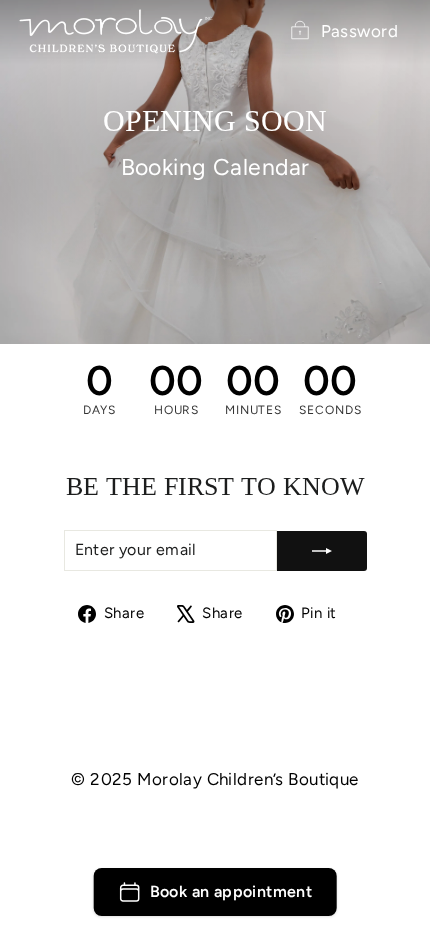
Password (359, 31)
